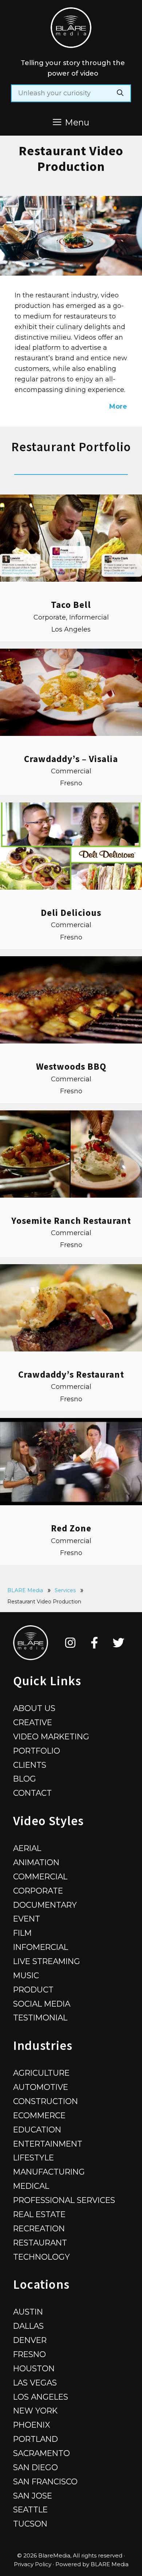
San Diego (35, 2467)
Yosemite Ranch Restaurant (71, 1221)
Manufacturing (49, 2172)
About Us (34, 1708)
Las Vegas (35, 2383)
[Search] (120, 93)
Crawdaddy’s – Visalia (71, 759)
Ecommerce (39, 2115)
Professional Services (64, 2200)
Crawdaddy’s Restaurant (71, 1374)
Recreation (39, 2228)
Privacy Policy (33, 2564)
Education (37, 2130)
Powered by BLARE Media (92, 2564)
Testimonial (40, 2018)
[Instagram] (70, 1643)
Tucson (30, 2524)
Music (26, 1975)
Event (27, 1919)
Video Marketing (51, 1736)
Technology (42, 2257)
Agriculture (41, 2073)
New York (35, 2411)
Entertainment (48, 2144)
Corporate (38, 1891)
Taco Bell (71, 605)
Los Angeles (41, 2397)
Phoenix (32, 2425)
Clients (30, 1765)
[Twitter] (119, 1643)
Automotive (41, 2087)
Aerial (27, 1848)
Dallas (28, 2326)
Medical (31, 2186)
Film (22, 1933)
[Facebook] (94, 1643)
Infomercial (41, 1947)
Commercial (40, 1876)
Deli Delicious (71, 913)
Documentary (45, 1905)
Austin (28, 2312)
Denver (30, 2340)
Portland (35, 2439)
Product (33, 1990)
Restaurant (40, 2243)
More (118, 406)
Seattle (30, 2509)
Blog (25, 1779)
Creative (33, 1722)
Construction (46, 2101)
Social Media (42, 2004)
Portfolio (37, 1751)
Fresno (29, 2354)
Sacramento (42, 2453)
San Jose (33, 2496)
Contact (32, 1793)
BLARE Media (25, 1590)
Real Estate (39, 2214)
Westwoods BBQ (71, 1066)
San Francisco (45, 2481)
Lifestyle (33, 2158)
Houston (34, 2368)
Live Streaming (47, 1961)
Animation (36, 1862)
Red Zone (71, 1528)
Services (65, 1590)
